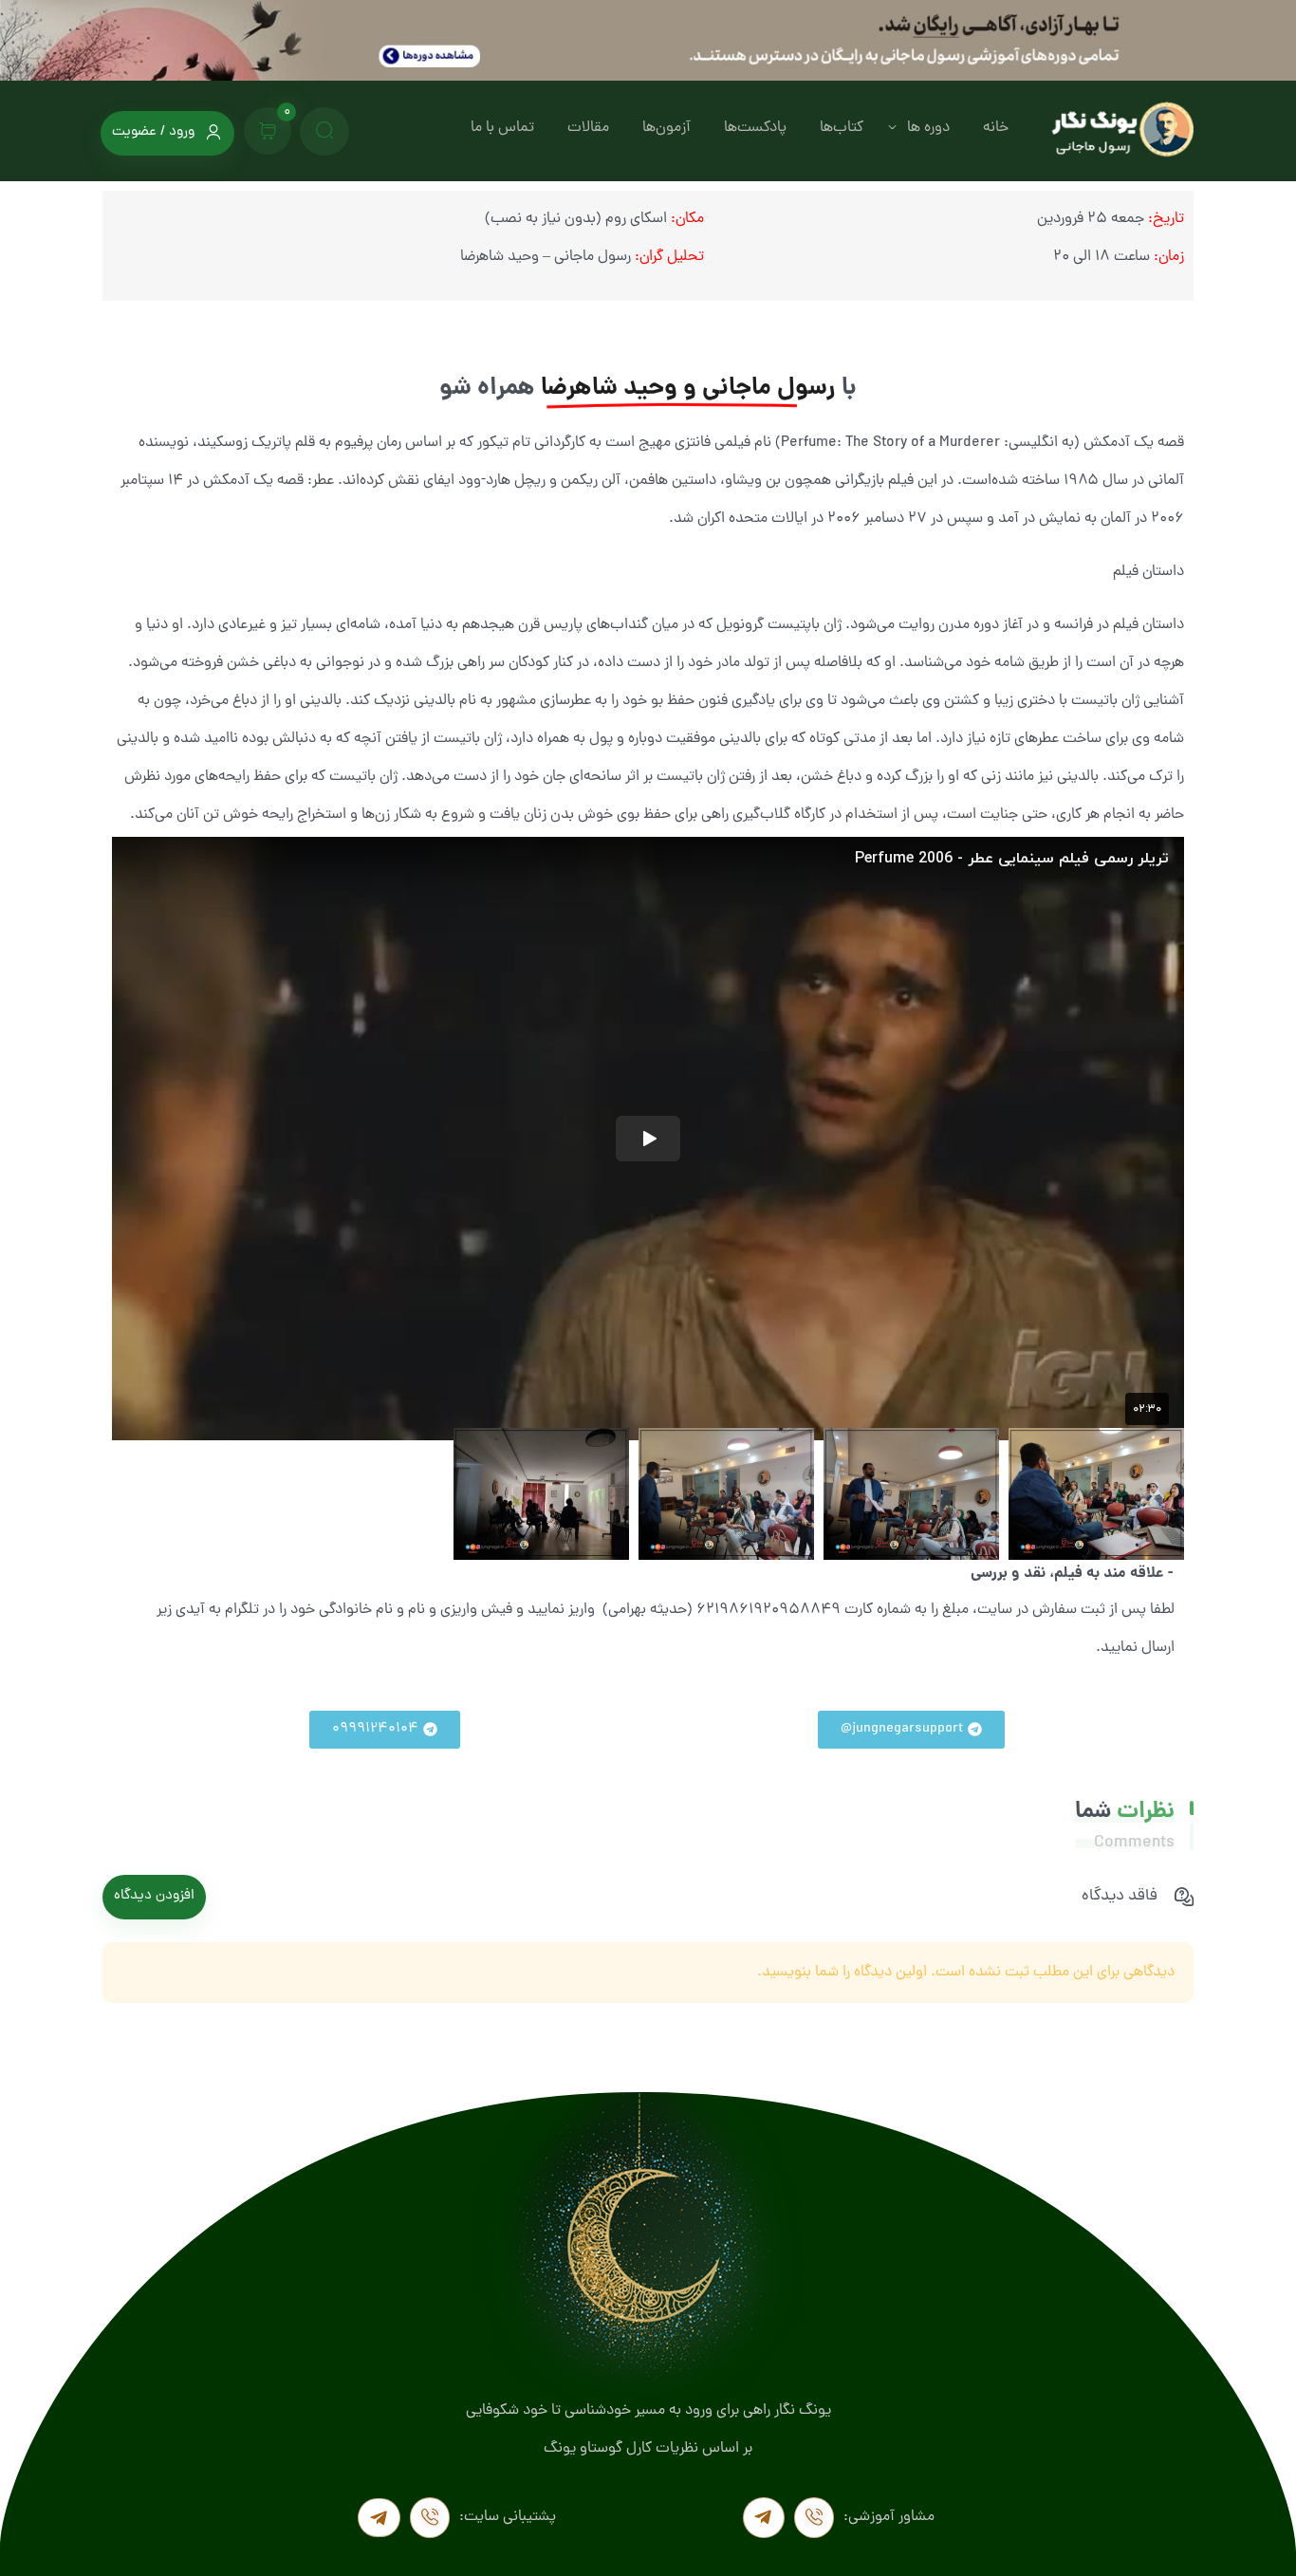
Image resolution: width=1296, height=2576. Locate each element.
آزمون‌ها (667, 128)
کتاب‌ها (842, 128)
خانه (996, 128)
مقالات (588, 128)
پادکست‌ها (755, 128)
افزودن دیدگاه (154, 1896)
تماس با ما (502, 128)
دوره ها (928, 128)
